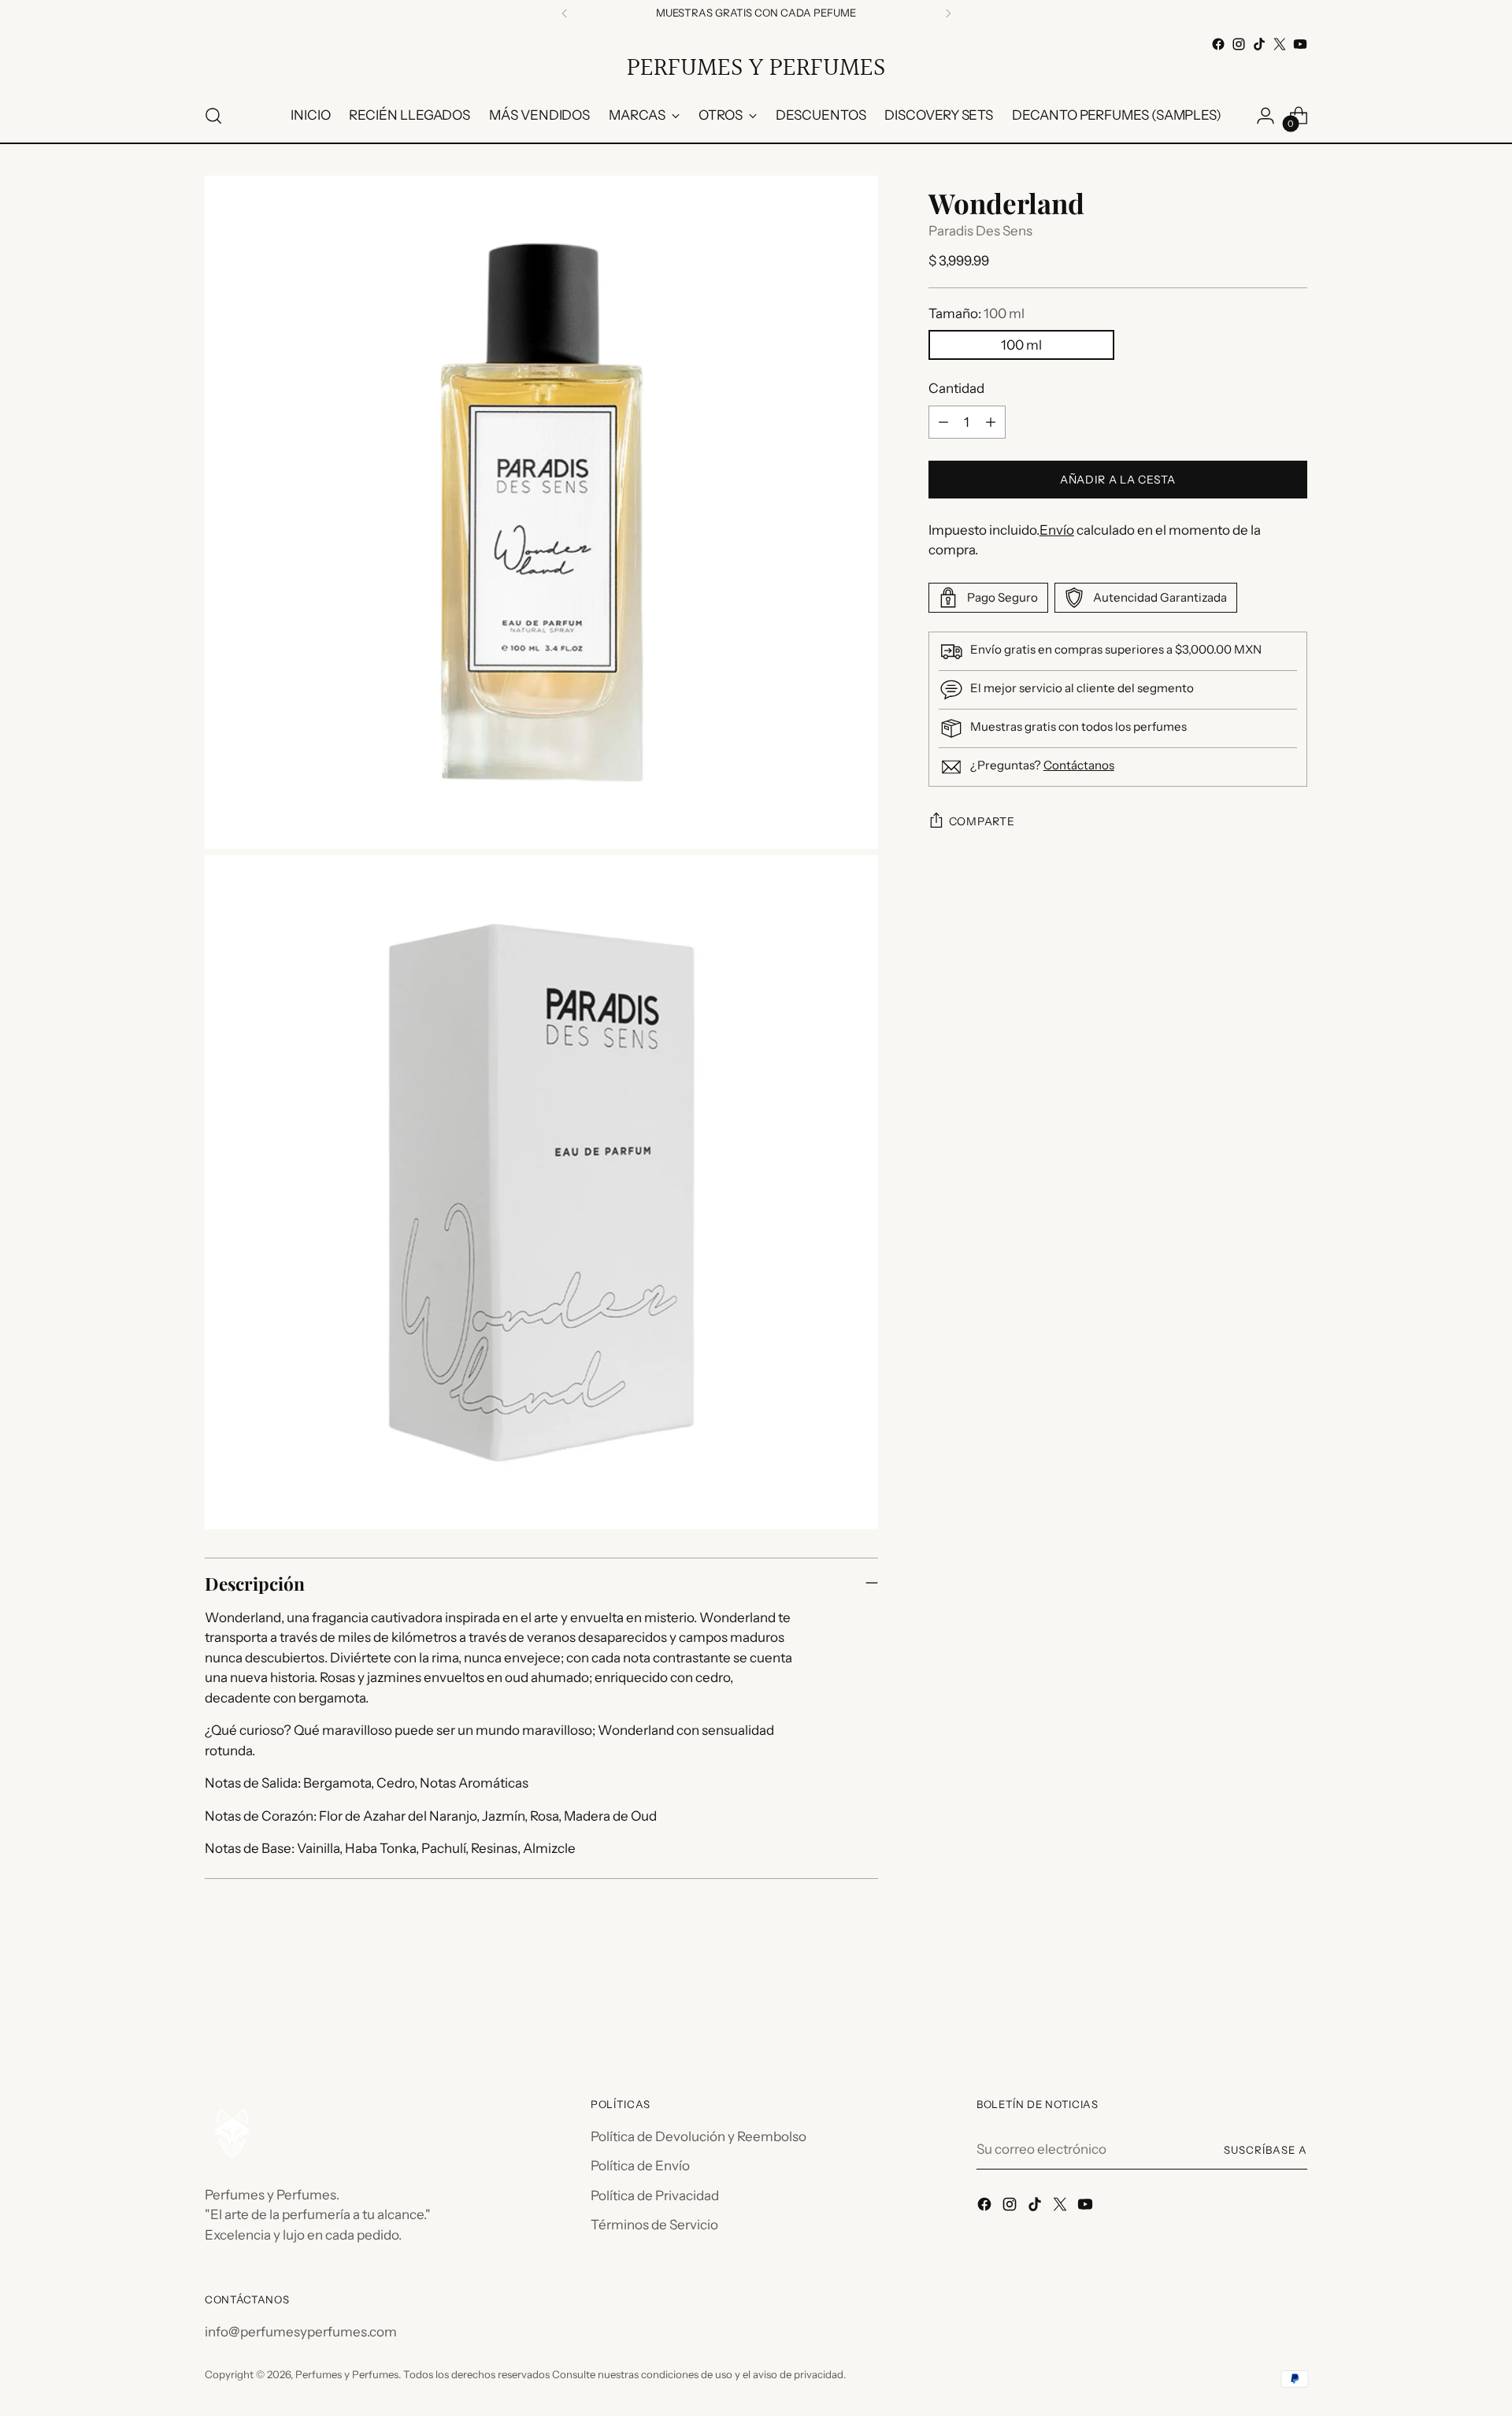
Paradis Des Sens (980, 231)
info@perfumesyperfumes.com (301, 2332)
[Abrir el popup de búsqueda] (213, 116)
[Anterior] (565, 13)
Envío (1057, 530)
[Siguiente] (948, 13)
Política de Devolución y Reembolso (699, 2136)
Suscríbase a (1266, 2150)
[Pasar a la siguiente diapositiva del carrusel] (1294, 2008)
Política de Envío (640, 2166)
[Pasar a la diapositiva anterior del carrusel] (1258, 2009)
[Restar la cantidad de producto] (943, 422)
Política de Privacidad (655, 2196)
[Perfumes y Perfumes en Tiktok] (1259, 44)
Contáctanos (1079, 765)
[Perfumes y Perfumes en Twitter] (1280, 44)
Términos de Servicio (654, 2225)
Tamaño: (976, 313)
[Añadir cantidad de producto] (991, 422)
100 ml (1021, 346)
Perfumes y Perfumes (347, 2374)
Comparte (982, 821)
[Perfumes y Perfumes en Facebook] (1218, 44)
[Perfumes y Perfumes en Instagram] (1239, 44)
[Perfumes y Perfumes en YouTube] (1300, 44)
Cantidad (956, 389)
